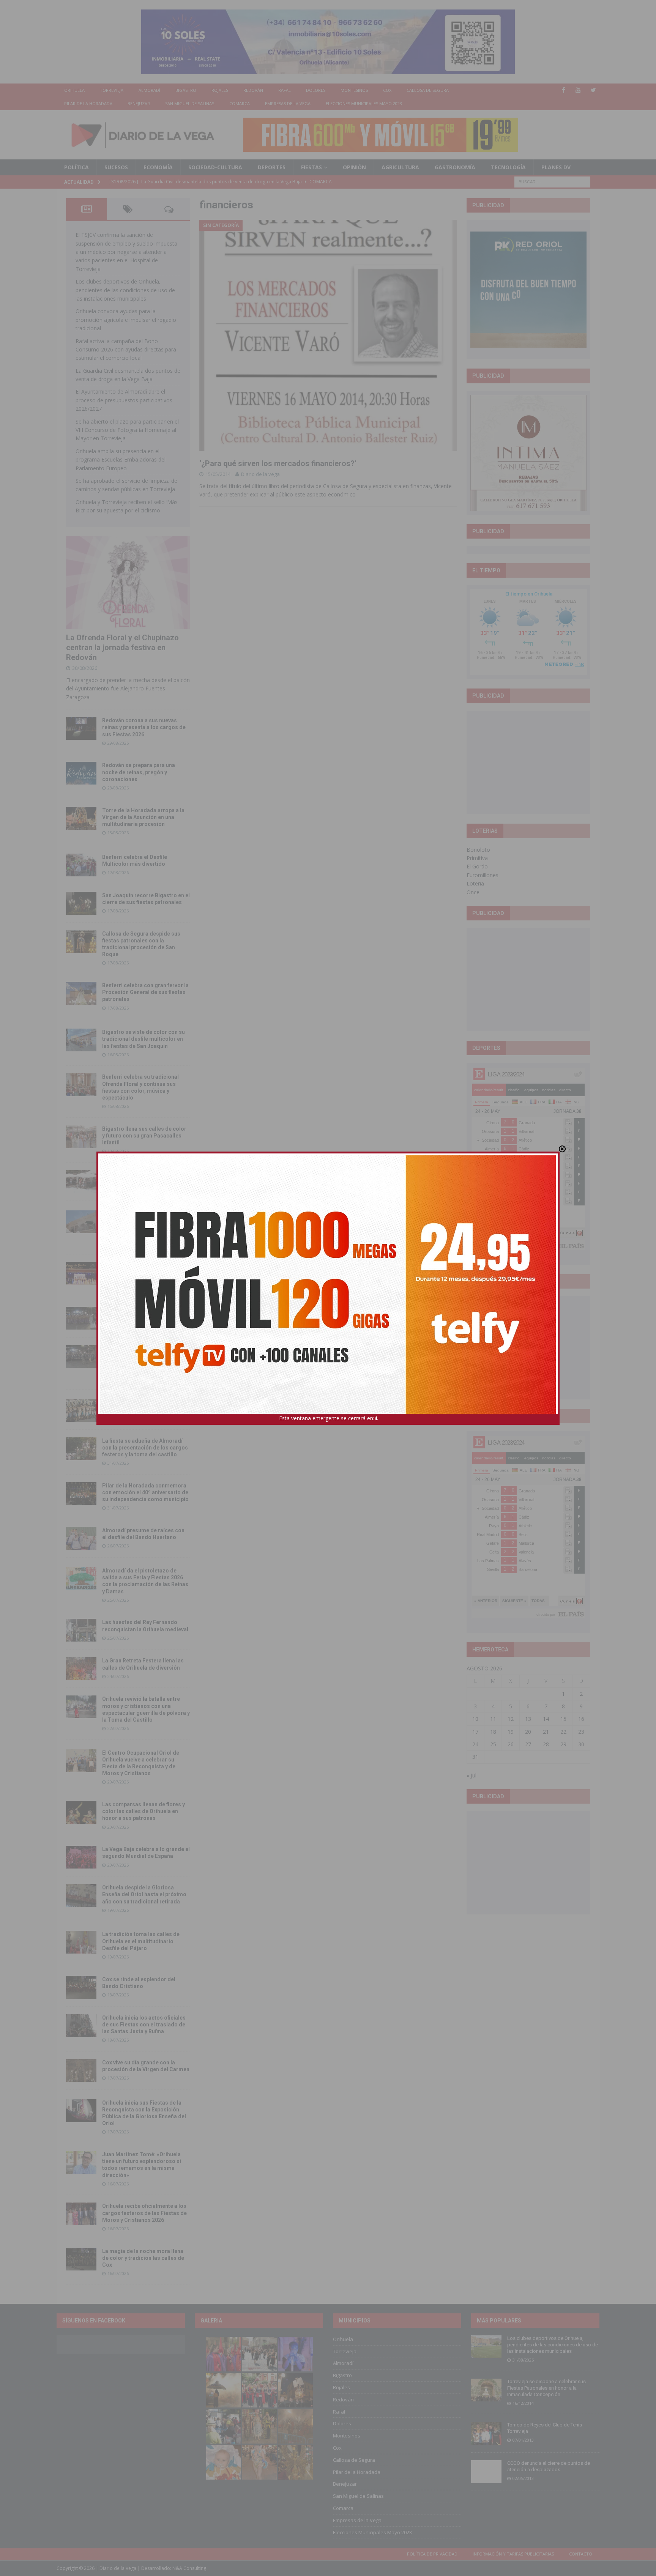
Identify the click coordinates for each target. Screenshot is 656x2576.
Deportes (272, 167)
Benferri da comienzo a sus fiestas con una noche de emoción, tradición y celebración (146, 1272)
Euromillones (483, 875)
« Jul (471, 1775)
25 (493, 1744)
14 (546, 1719)
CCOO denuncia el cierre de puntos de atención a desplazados (549, 2466)
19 (511, 1732)
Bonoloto (478, 850)
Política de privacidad (432, 2554)
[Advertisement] (528, 762)
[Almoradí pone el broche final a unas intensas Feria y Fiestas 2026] (81, 1318)
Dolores (316, 90)
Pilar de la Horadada (88, 103)
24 (475, 1744)
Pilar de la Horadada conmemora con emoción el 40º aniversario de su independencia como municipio (145, 1492)
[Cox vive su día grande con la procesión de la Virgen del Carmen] (81, 2070)
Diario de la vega (260, 474)
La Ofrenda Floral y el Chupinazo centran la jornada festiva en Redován (122, 648)
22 (563, 1732)
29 (563, 1744)
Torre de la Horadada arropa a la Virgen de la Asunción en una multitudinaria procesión (143, 817)
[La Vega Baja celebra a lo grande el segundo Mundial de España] (81, 1857)
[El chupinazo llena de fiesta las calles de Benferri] (81, 1182)
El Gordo (477, 866)
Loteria (475, 883)
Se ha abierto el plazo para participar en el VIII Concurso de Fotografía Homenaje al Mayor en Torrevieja (127, 430)
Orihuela (74, 90)
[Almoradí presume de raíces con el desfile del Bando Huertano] (81, 1538)
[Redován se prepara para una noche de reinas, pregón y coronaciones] (81, 773)
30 (581, 1744)
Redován (253, 90)
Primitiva (477, 858)
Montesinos (354, 90)
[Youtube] (578, 90)
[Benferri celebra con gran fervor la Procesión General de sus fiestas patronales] (81, 993)
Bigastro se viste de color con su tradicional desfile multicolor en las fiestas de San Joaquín (143, 1039)
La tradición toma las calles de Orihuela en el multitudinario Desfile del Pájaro (141, 1941)
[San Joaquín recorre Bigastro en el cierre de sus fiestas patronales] (81, 903)
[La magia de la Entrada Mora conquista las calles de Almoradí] (81, 1410)
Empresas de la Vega (288, 103)
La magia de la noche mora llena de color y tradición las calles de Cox (143, 2258)
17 (475, 1732)
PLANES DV (556, 167)
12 (511, 1719)
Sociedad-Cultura (215, 167)
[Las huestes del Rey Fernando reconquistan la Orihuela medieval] (81, 1630)
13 (528, 1719)
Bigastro (186, 90)
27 (528, 1744)
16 (581, 1719)
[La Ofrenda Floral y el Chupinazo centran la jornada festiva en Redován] (128, 583)
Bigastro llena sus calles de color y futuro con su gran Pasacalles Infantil (144, 1136)
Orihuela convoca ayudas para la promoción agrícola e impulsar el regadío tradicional (126, 320)
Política (76, 167)
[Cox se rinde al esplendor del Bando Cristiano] (81, 1987)
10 (475, 1719)
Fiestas (311, 167)
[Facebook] (564, 90)
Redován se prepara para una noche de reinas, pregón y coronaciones (139, 772)
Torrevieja (112, 90)
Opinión (354, 167)
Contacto (581, 2554)
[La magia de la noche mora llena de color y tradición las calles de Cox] (81, 2259)
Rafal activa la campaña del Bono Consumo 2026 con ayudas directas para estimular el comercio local (126, 350)
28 (546, 1744)
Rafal (285, 90)
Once (473, 892)
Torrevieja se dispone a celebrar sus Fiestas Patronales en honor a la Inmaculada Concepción (546, 2388)
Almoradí (149, 90)
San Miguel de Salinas (190, 103)
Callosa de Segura (428, 90)
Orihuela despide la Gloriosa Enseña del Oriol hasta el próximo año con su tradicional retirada (144, 1894)
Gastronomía (455, 167)
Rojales (220, 90)
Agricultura (400, 167)
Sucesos (116, 167)
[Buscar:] (552, 181)
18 (493, 1732)
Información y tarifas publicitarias (513, 2554)
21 (546, 1732)
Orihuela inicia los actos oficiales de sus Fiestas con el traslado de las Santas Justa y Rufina (144, 2025)
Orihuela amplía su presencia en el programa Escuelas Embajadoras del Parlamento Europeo (121, 460)
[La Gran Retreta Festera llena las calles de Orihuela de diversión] (81, 1668)
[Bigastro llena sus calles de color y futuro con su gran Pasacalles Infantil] (81, 1137)
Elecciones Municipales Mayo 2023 (364, 103)
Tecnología (508, 167)
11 (493, 1719)
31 (475, 1757)
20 (528, 1732)
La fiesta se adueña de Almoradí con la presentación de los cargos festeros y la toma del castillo (145, 1448)
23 (581, 1732)
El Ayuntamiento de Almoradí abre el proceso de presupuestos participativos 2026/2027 (124, 400)
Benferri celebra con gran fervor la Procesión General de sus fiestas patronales (145, 992)
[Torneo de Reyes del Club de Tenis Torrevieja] (486, 2433)
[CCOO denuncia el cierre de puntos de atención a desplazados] (486, 2472)
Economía (158, 167)
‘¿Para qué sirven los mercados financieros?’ (278, 463)
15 (563, 1719)
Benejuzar (139, 103)
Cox (387, 90)
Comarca (240, 103)
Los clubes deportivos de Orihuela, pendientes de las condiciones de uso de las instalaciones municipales (125, 290)
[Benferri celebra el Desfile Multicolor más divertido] (81, 865)
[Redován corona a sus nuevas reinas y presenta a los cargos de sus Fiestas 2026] (81, 728)
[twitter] (593, 90)
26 (511, 1744)
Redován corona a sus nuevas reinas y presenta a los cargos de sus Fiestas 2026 (144, 727)
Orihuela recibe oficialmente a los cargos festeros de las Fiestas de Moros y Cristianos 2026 (144, 2213)
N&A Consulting (189, 2568)
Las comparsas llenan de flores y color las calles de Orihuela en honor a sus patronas (143, 1811)
